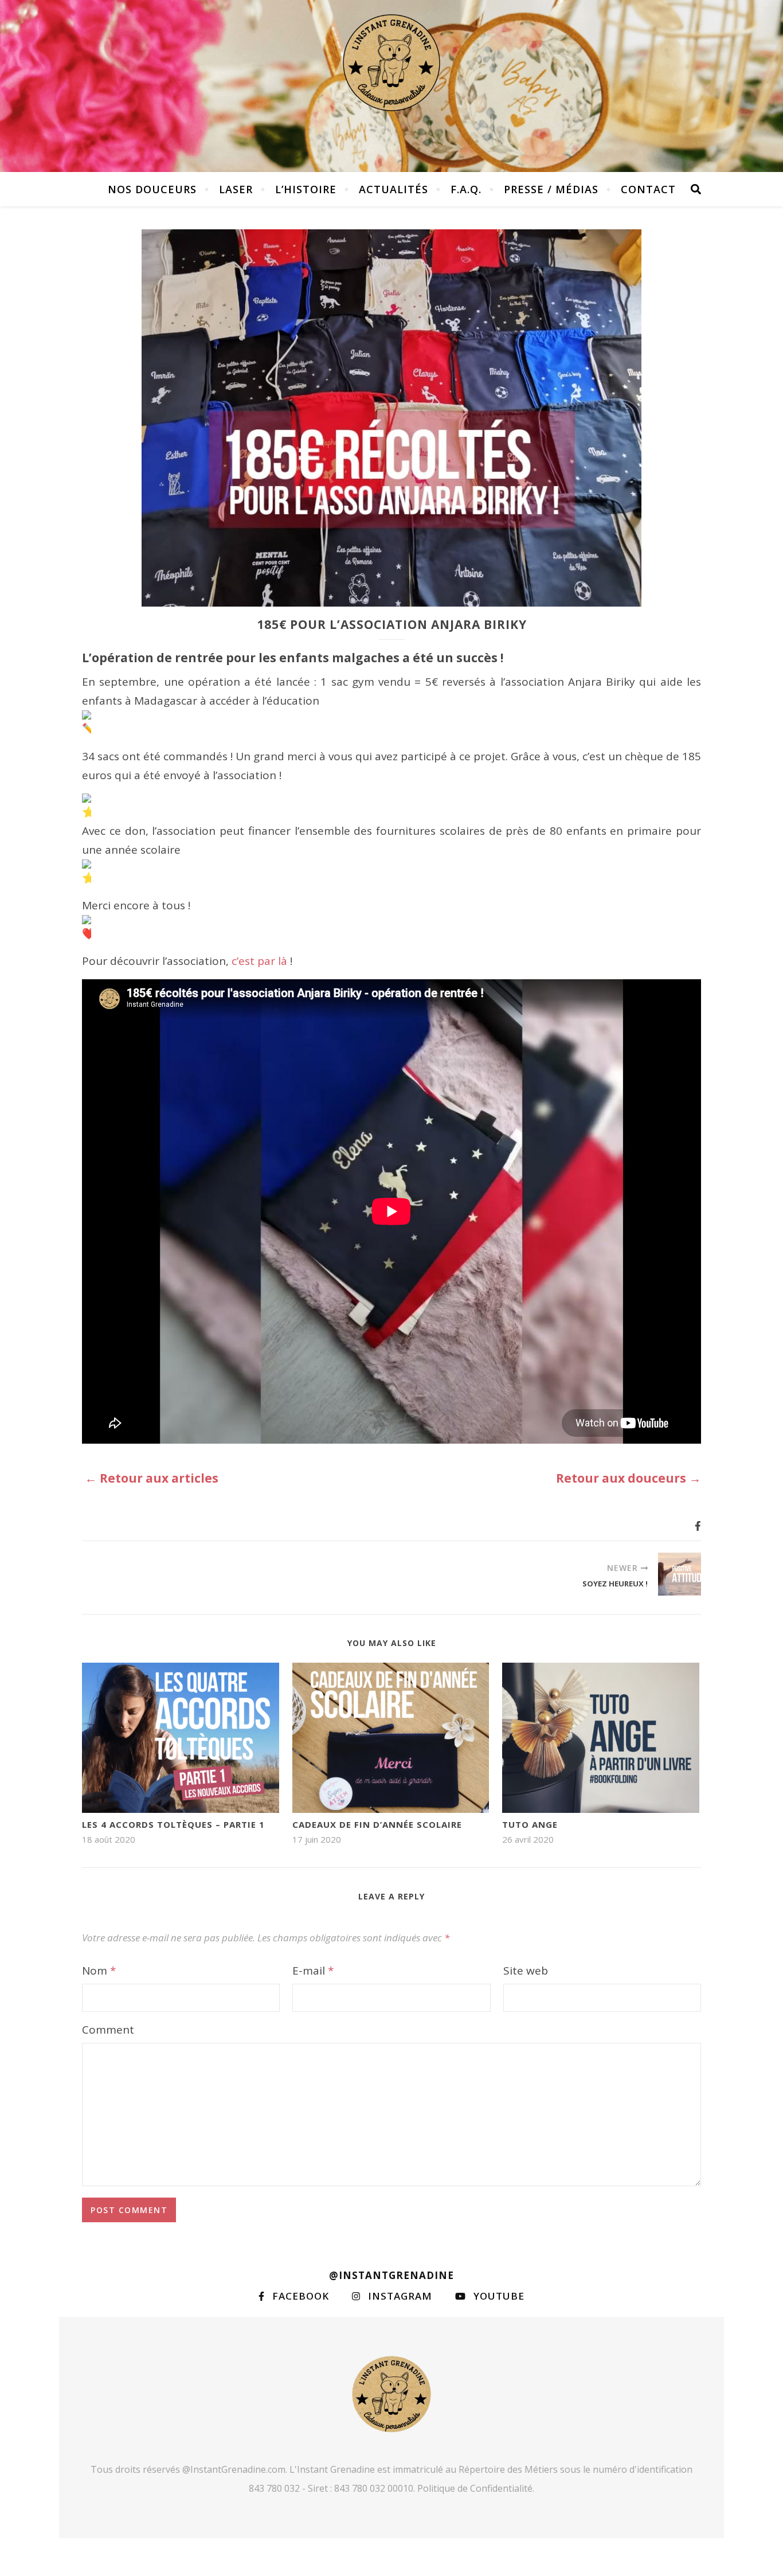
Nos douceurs (152, 189)
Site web (526, 1971)
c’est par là (259, 961)
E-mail (313, 1971)
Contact (648, 189)
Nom (99, 1971)
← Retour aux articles (152, 1478)
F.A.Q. (466, 189)
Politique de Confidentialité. (476, 2488)
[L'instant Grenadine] (391, 63)
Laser (236, 189)
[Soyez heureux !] (680, 1574)
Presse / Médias (551, 189)
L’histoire (306, 189)
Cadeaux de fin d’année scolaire (377, 1824)
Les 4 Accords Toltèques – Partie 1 (173, 1824)
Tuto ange (530, 1824)
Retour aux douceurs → (629, 1478)
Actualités (394, 189)
